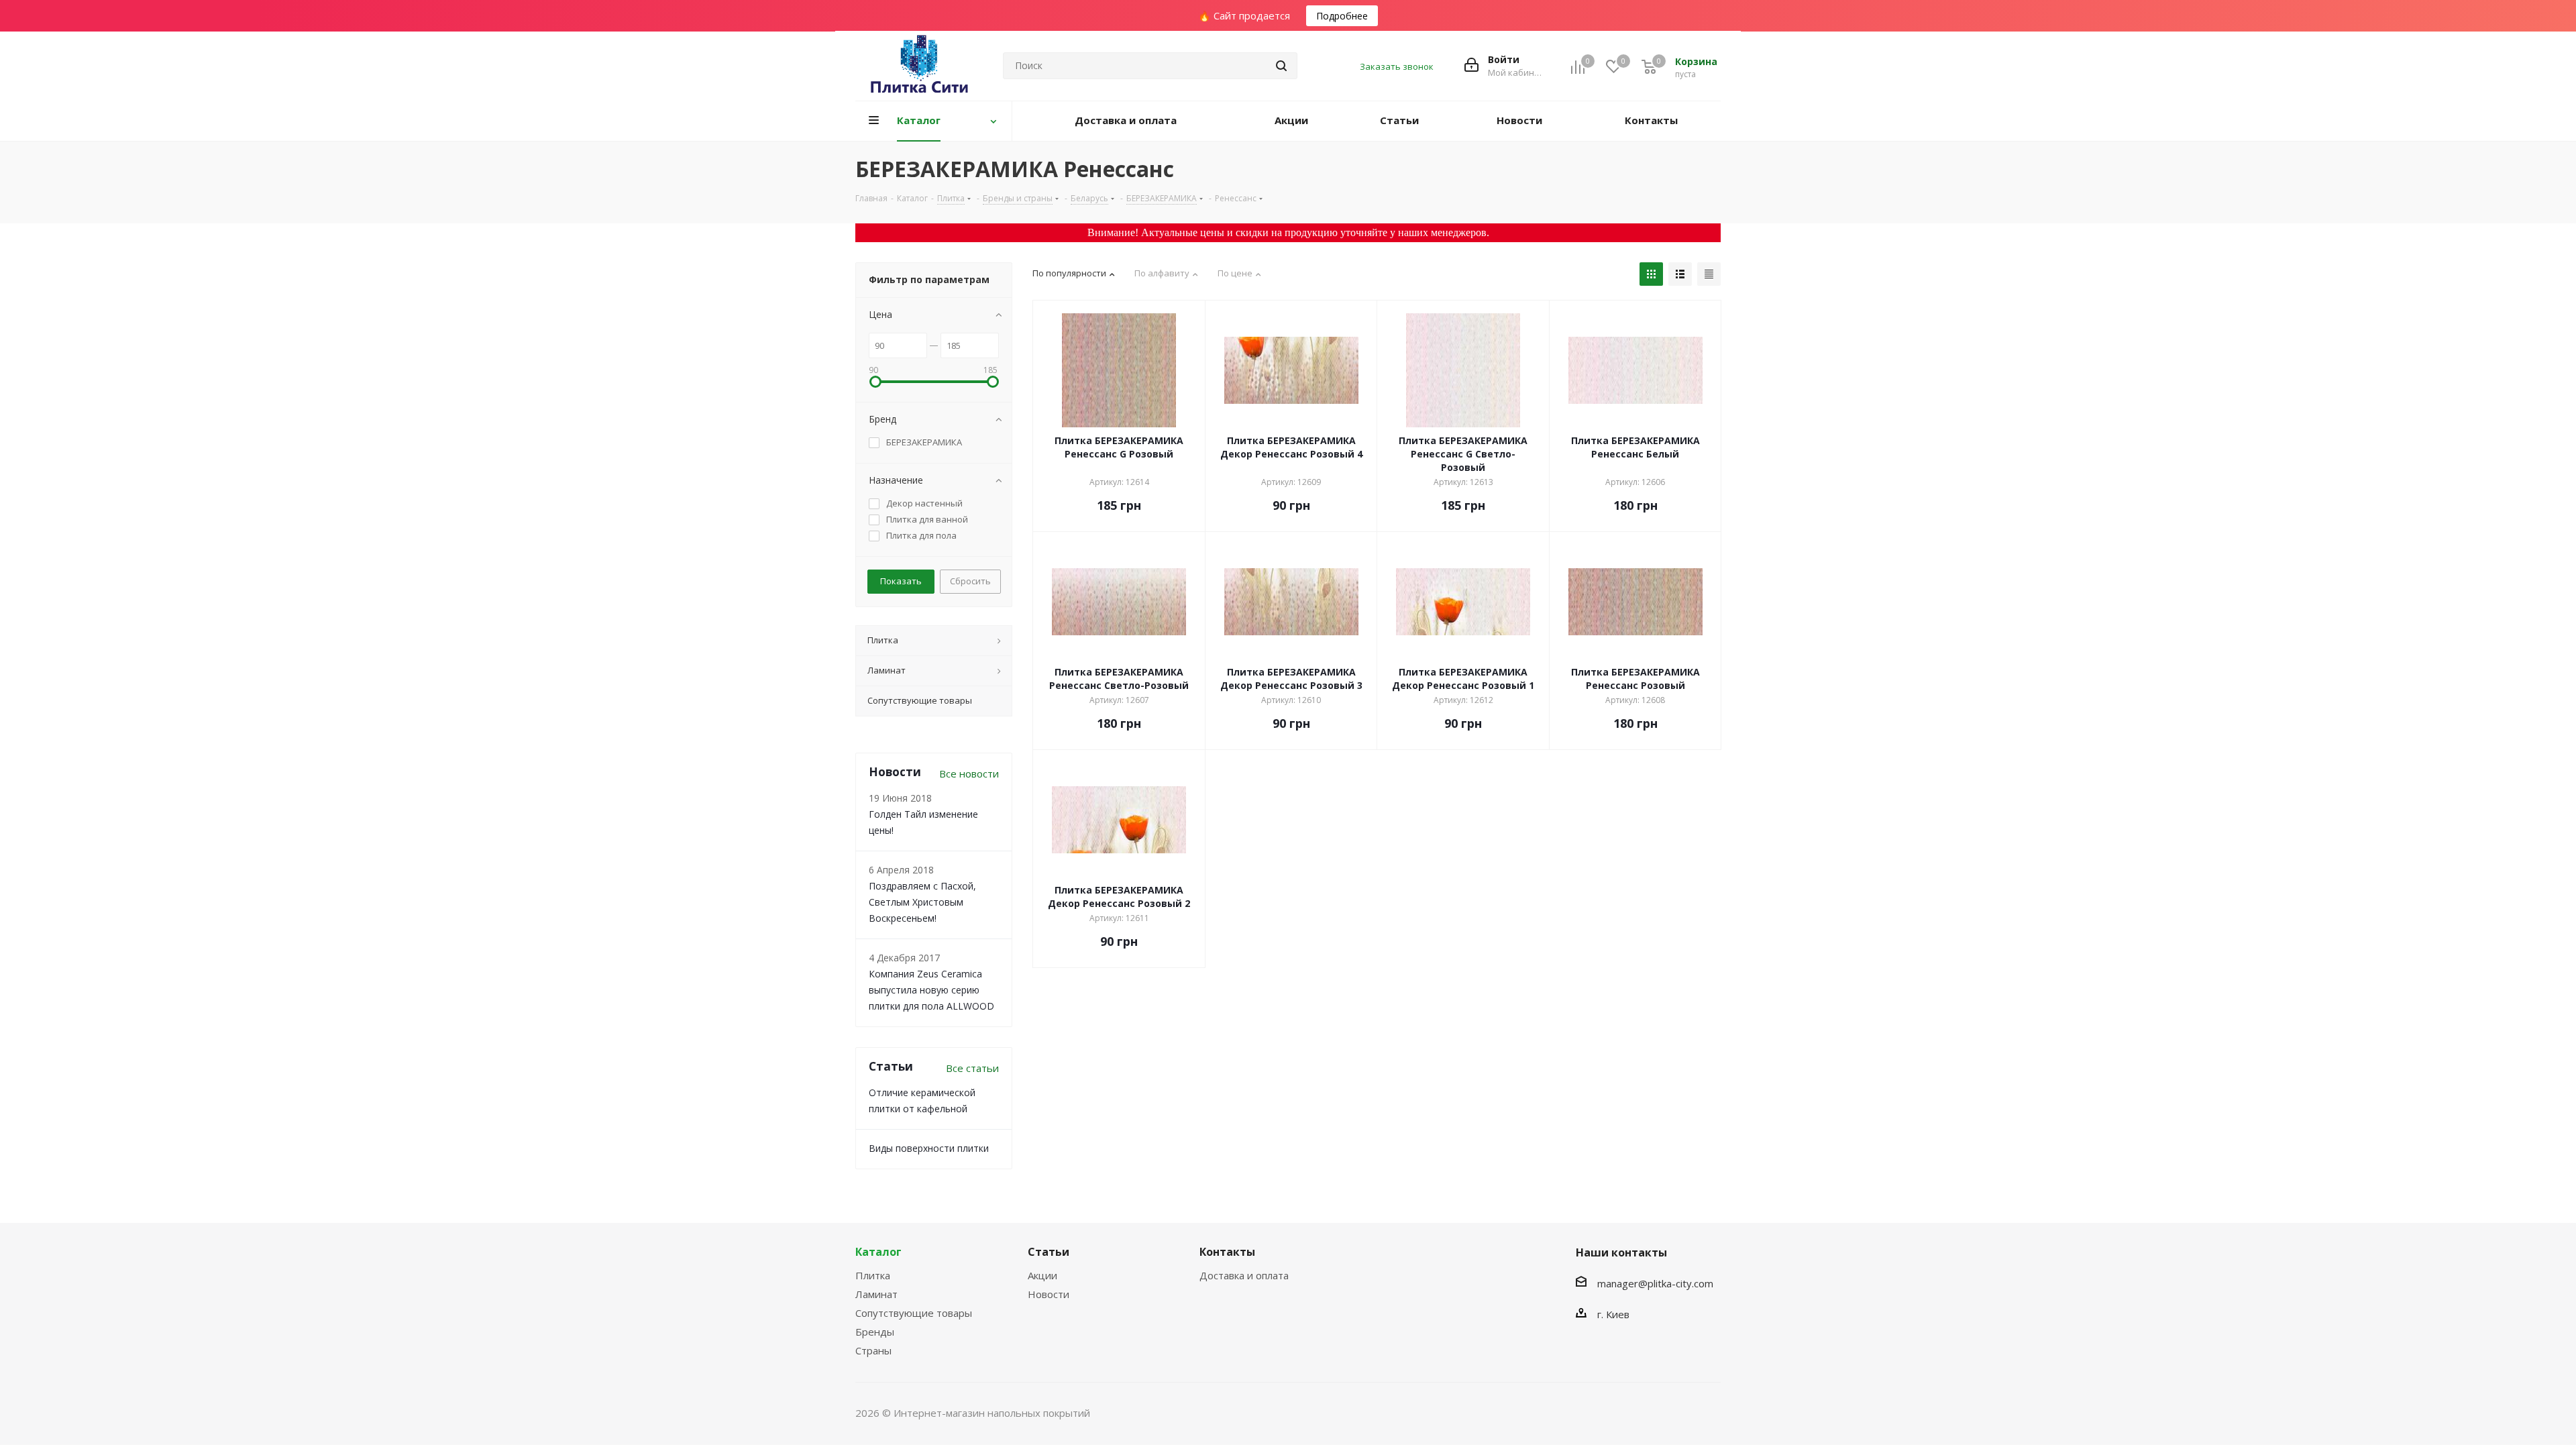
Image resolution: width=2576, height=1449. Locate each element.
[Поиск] (1281, 66)
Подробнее (1342, 16)
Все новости (969, 773)
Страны (873, 1350)
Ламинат (876, 1294)
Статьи (1049, 1252)
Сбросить (970, 581)
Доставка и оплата (1244, 1275)
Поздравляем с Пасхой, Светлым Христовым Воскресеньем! (922, 902)
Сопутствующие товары (914, 1313)
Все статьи (972, 1068)
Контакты (1227, 1252)
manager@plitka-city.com (1655, 1283)
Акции (1042, 1275)
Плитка (873, 1275)
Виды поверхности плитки (929, 1148)
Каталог (878, 1252)
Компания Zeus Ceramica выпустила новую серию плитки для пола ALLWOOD (931, 990)
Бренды (875, 1332)
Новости (1049, 1294)
